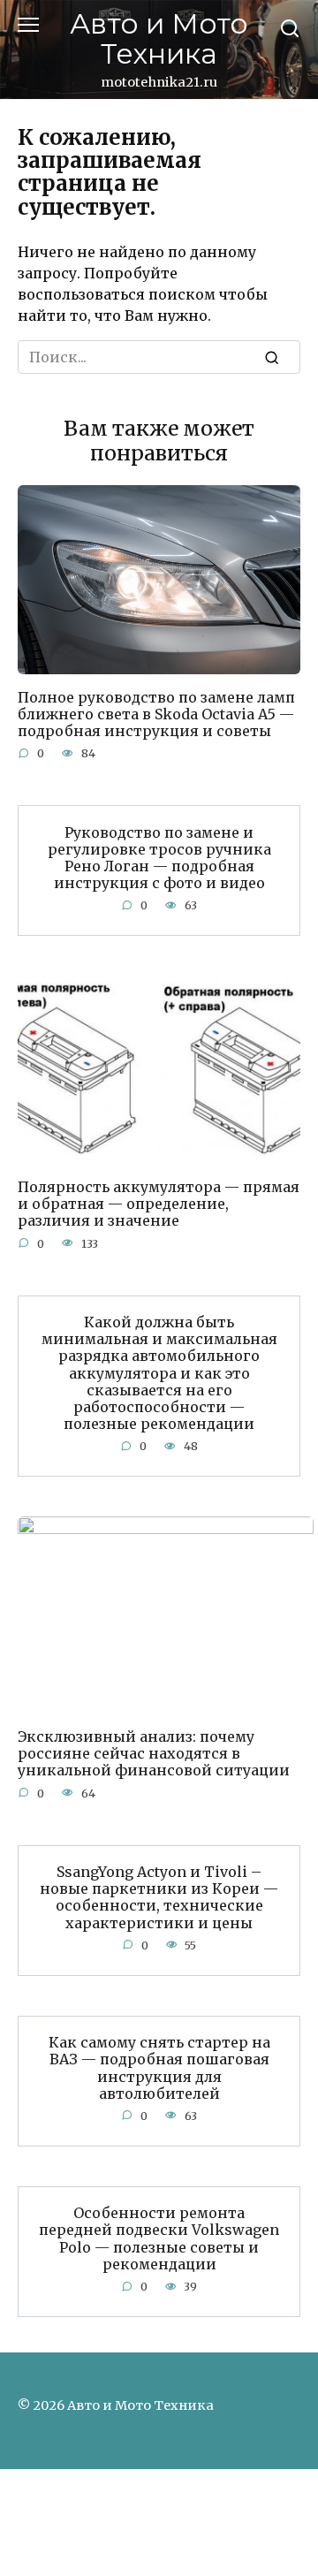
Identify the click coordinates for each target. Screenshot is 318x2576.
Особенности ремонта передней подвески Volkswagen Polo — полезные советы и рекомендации (159, 2238)
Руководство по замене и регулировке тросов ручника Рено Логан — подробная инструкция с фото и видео (159, 857)
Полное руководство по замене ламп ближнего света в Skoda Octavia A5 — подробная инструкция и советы (156, 713)
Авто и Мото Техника (159, 39)
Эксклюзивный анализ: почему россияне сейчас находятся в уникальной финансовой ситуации (154, 1753)
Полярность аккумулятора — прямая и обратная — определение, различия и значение (159, 1204)
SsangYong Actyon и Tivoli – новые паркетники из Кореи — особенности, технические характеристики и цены (159, 1897)
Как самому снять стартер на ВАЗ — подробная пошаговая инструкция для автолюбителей (159, 2068)
